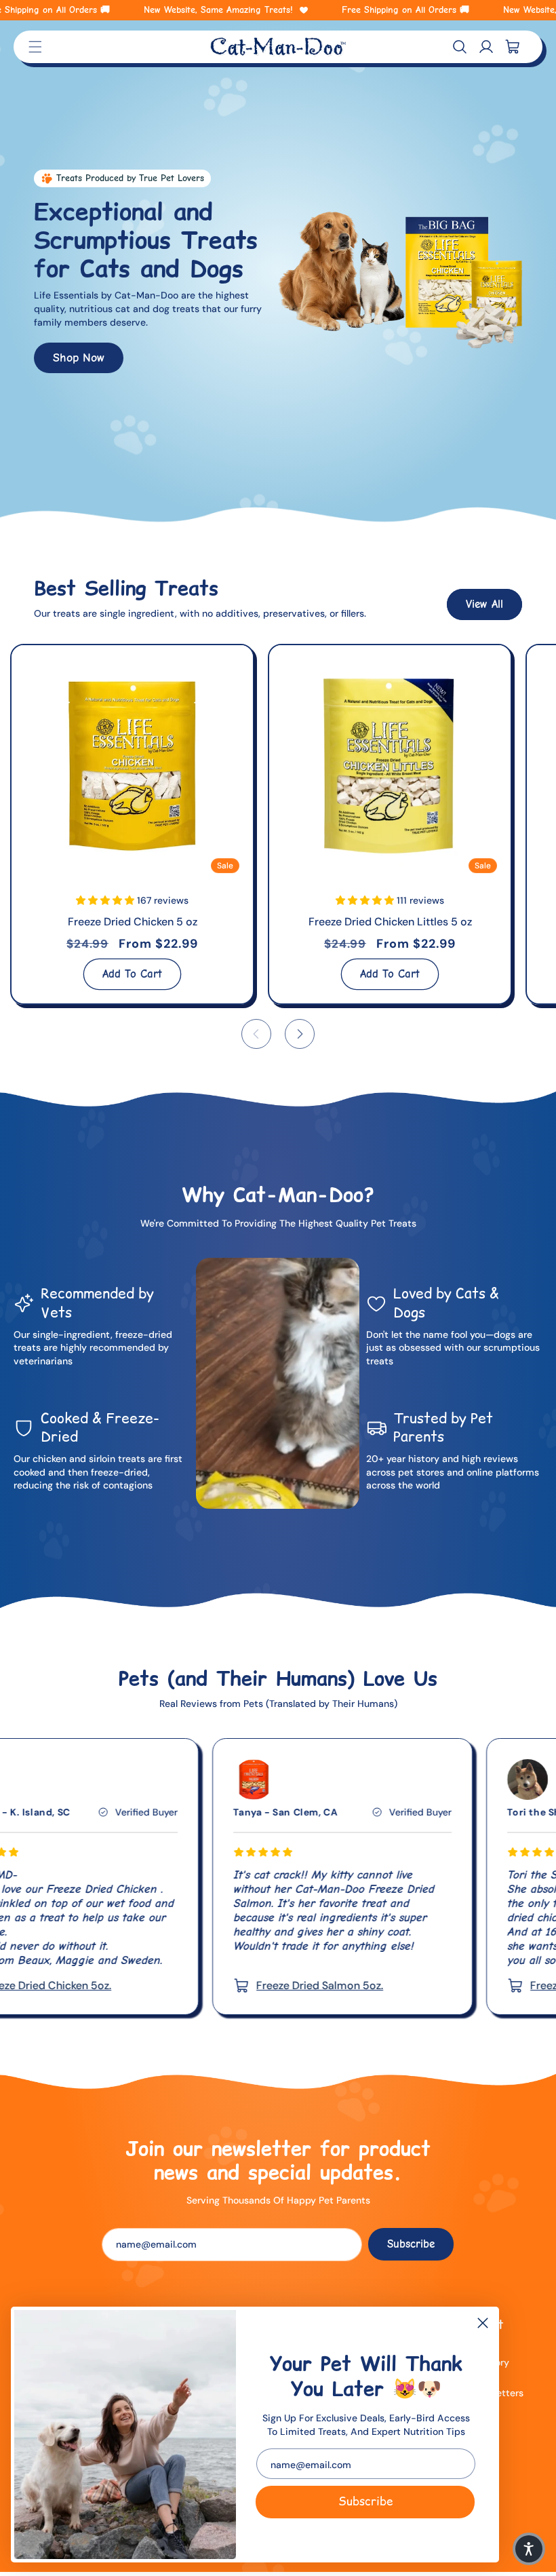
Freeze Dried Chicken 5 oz (133, 922)
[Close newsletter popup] (483, 2324)
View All (484, 604)
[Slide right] (300, 1034)
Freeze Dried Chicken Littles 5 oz (390, 922)
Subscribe (365, 2501)
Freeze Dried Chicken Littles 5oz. (475, 1985)
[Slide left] (256, 1034)
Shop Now (79, 358)
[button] (460, 47)
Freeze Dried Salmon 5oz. (183, 1985)
